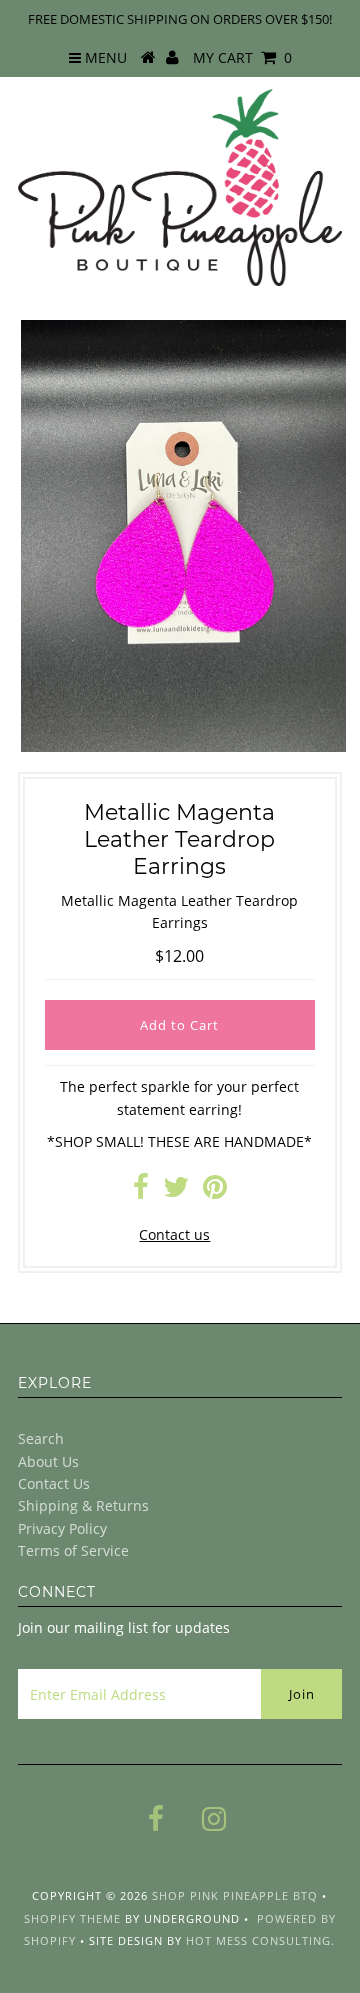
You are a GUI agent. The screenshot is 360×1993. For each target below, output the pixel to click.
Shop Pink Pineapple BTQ (235, 1895)
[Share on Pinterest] (215, 1191)
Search (41, 1438)
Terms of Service (73, 1550)
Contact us (174, 1234)
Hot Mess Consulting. (260, 1940)
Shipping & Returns (83, 1505)
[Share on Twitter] (176, 1191)
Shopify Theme (72, 1918)
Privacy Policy (62, 1528)
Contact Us (54, 1483)
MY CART (242, 57)
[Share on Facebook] (141, 1191)
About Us (48, 1461)
